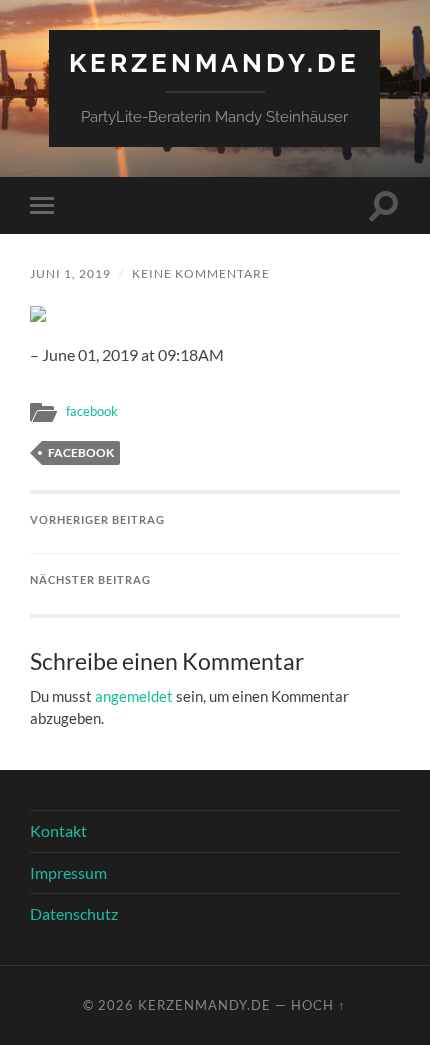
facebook (92, 411)
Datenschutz (74, 913)
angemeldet (134, 696)
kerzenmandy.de (214, 62)
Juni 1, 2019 (70, 273)
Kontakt (58, 830)
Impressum (68, 872)
